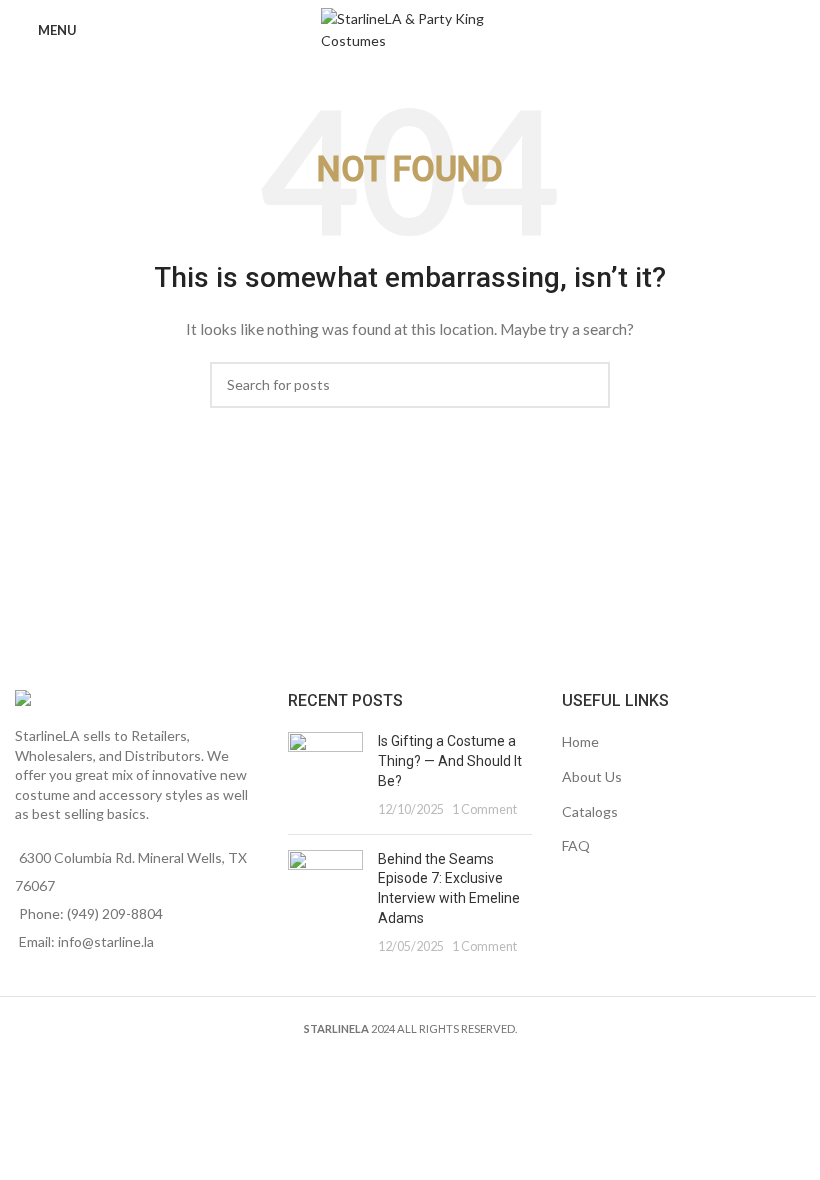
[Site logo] (410, 28)
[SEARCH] (587, 385)
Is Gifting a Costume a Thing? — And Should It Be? (450, 760)
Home (580, 741)
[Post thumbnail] (325, 775)
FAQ (576, 845)
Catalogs (590, 811)
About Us (592, 776)
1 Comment (484, 809)
